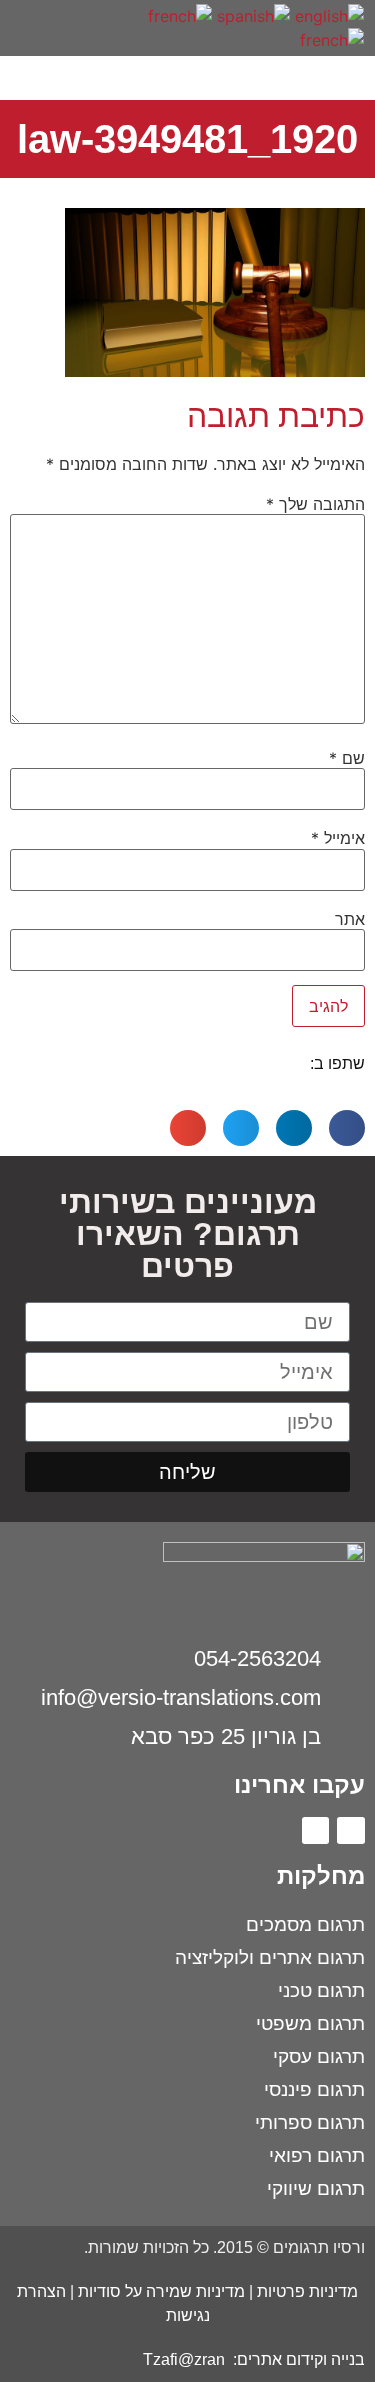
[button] (113, 13)
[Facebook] (351, 1831)
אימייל (338, 838)
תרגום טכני (321, 1990)
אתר (350, 919)
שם (347, 758)
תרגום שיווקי (316, 2188)
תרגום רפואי (317, 2155)
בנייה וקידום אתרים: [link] (297, 2359)
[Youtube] (23, 16)
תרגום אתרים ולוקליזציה (270, 1957)
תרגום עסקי (319, 2056)
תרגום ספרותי (310, 2122)
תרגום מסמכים (305, 1924)
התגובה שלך (315, 504)
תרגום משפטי (310, 2023)
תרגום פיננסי (314, 2089)
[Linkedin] (316, 1831)
